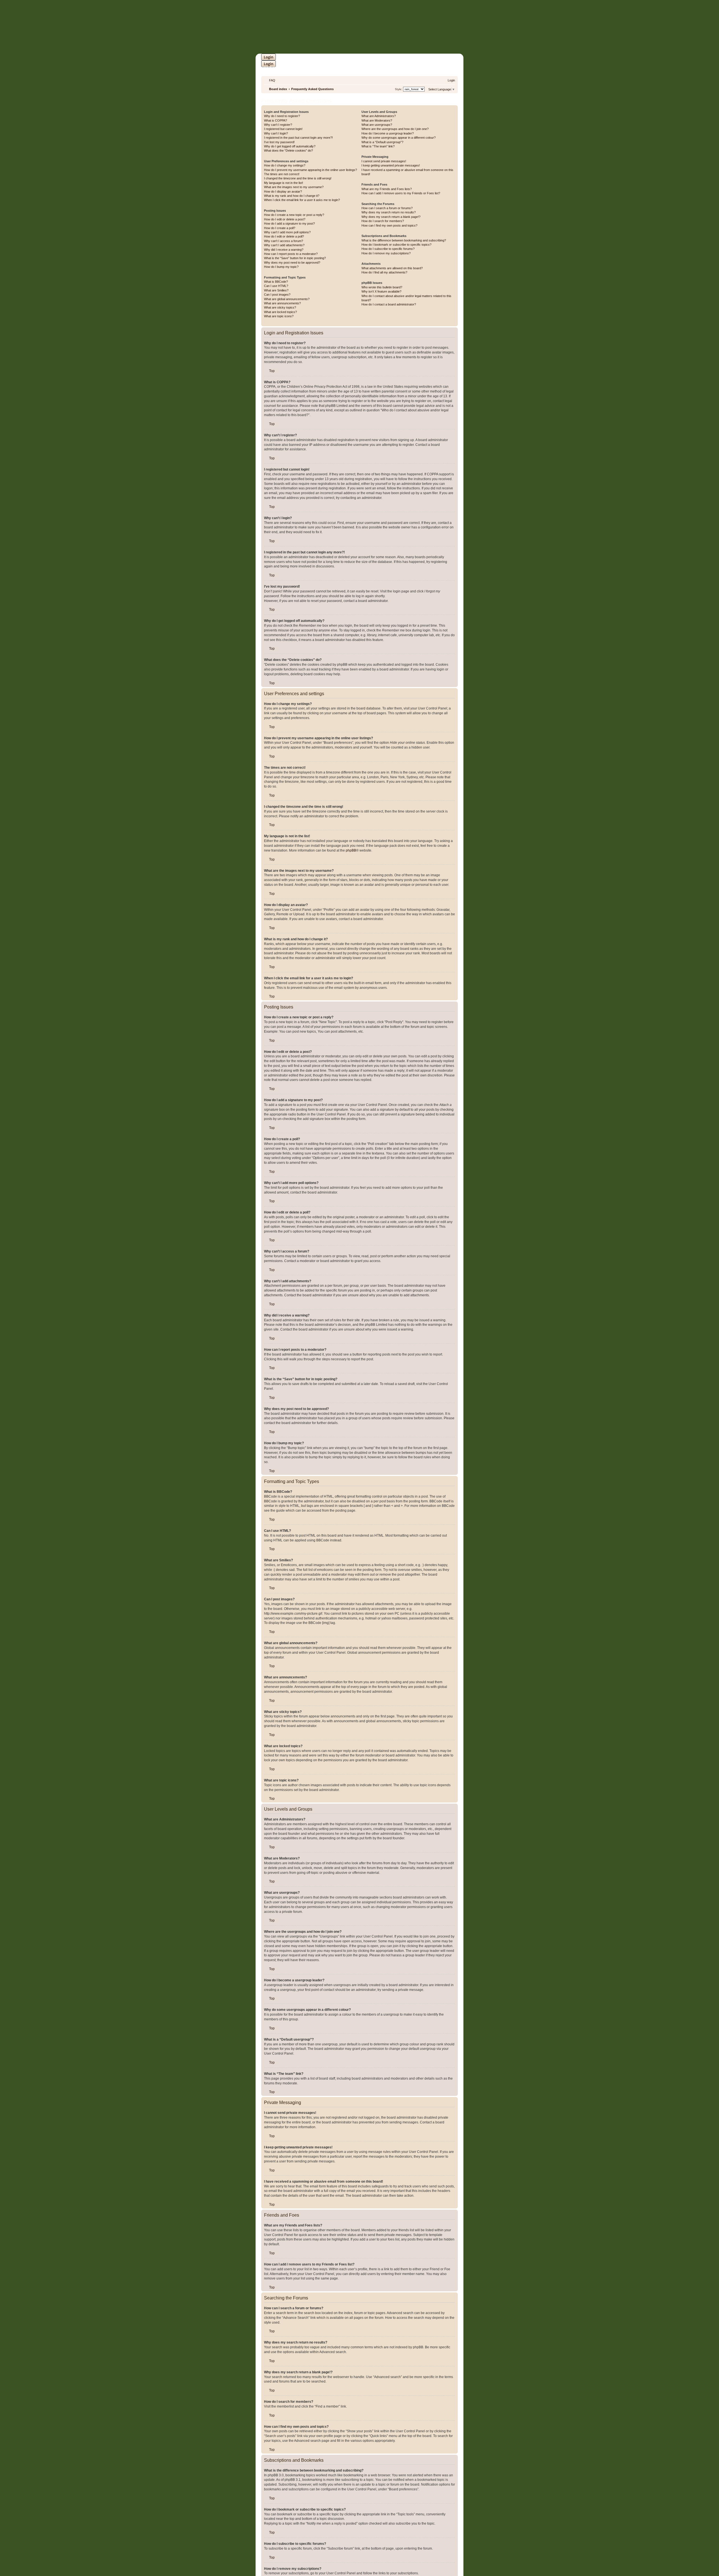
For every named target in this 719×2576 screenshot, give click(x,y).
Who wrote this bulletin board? (382, 287)
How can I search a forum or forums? (387, 208)
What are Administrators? (379, 116)
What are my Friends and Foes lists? (387, 189)
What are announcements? (282, 303)
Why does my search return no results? (389, 212)
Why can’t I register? (278, 125)
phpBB (351, 850)
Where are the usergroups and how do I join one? (395, 129)
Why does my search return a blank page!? (391, 217)
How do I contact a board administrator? (389, 304)
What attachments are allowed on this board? (392, 268)
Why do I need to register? (282, 116)
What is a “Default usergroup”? (382, 142)
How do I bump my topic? (281, 267)
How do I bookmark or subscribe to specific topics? (396, 245)
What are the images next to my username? (294, 187)
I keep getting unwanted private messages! (391, 165)
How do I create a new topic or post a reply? (294, 215)
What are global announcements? (287, 299)
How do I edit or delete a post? (285, 219)
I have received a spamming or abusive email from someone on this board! (407, 172)
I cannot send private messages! (384, 161)
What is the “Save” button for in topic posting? (295, 258)
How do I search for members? (383, 221)
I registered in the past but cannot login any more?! (298, 138)
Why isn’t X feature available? (381, 291)
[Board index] (383, 27)
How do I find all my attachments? (384, 272)
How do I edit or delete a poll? (284, 236)
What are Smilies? (276, 290)
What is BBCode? (276, 282)
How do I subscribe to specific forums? (388, 249)
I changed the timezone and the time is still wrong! (298, 178)
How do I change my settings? (285, 165)
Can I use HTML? (276, 286)
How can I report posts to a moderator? (291, 254)
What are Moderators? (377, 120)
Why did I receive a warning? (284, 250)
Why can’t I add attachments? (284, 245)
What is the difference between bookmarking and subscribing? (404, 240)
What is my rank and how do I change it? (292, 196)
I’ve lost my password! (279, 142)
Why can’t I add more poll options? (287, 232)
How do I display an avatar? (283, 191)
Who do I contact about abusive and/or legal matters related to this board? (406, 298)
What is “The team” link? (378, 146)
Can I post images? (277, 295)
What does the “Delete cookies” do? (288, 150)
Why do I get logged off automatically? (290, 146)
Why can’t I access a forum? (284, 241)
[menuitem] (270, 80)
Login (269, 57)
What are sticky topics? (280, 307)
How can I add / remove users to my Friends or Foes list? (401, 193)
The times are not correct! (282, 174)
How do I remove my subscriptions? (386, 253)
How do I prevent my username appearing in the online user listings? (310, 170)
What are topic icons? (279, 316)
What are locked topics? (280, 312)
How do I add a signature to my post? (289, 223)
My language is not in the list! (284, 183)
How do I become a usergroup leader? (388, 133)
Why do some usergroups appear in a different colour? (399, 138)
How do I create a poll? (280, 228)
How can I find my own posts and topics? (389, 225)
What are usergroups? (377, 125)
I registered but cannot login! (283, 129)
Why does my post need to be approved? (292, 263)
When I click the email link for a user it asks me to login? (302, 200)
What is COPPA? (276, 120)
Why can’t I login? (276, 133)
